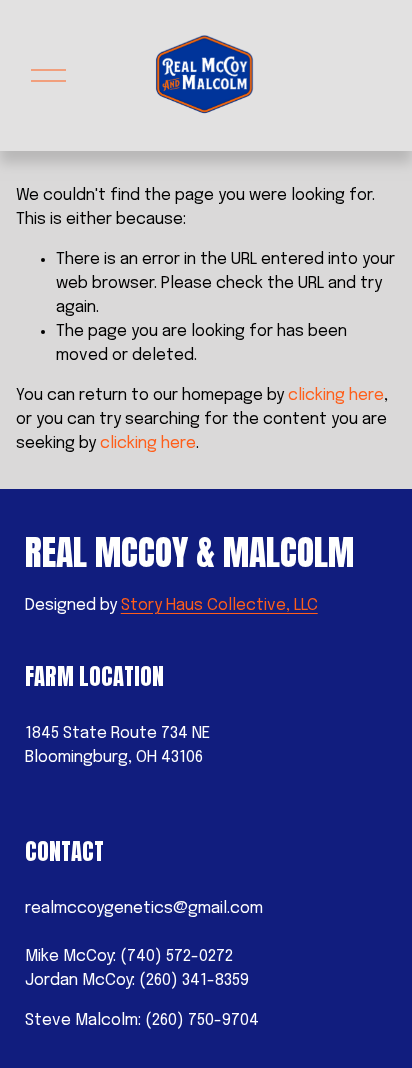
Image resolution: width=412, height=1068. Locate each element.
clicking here (336, 395)
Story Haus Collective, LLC (219, 605)
